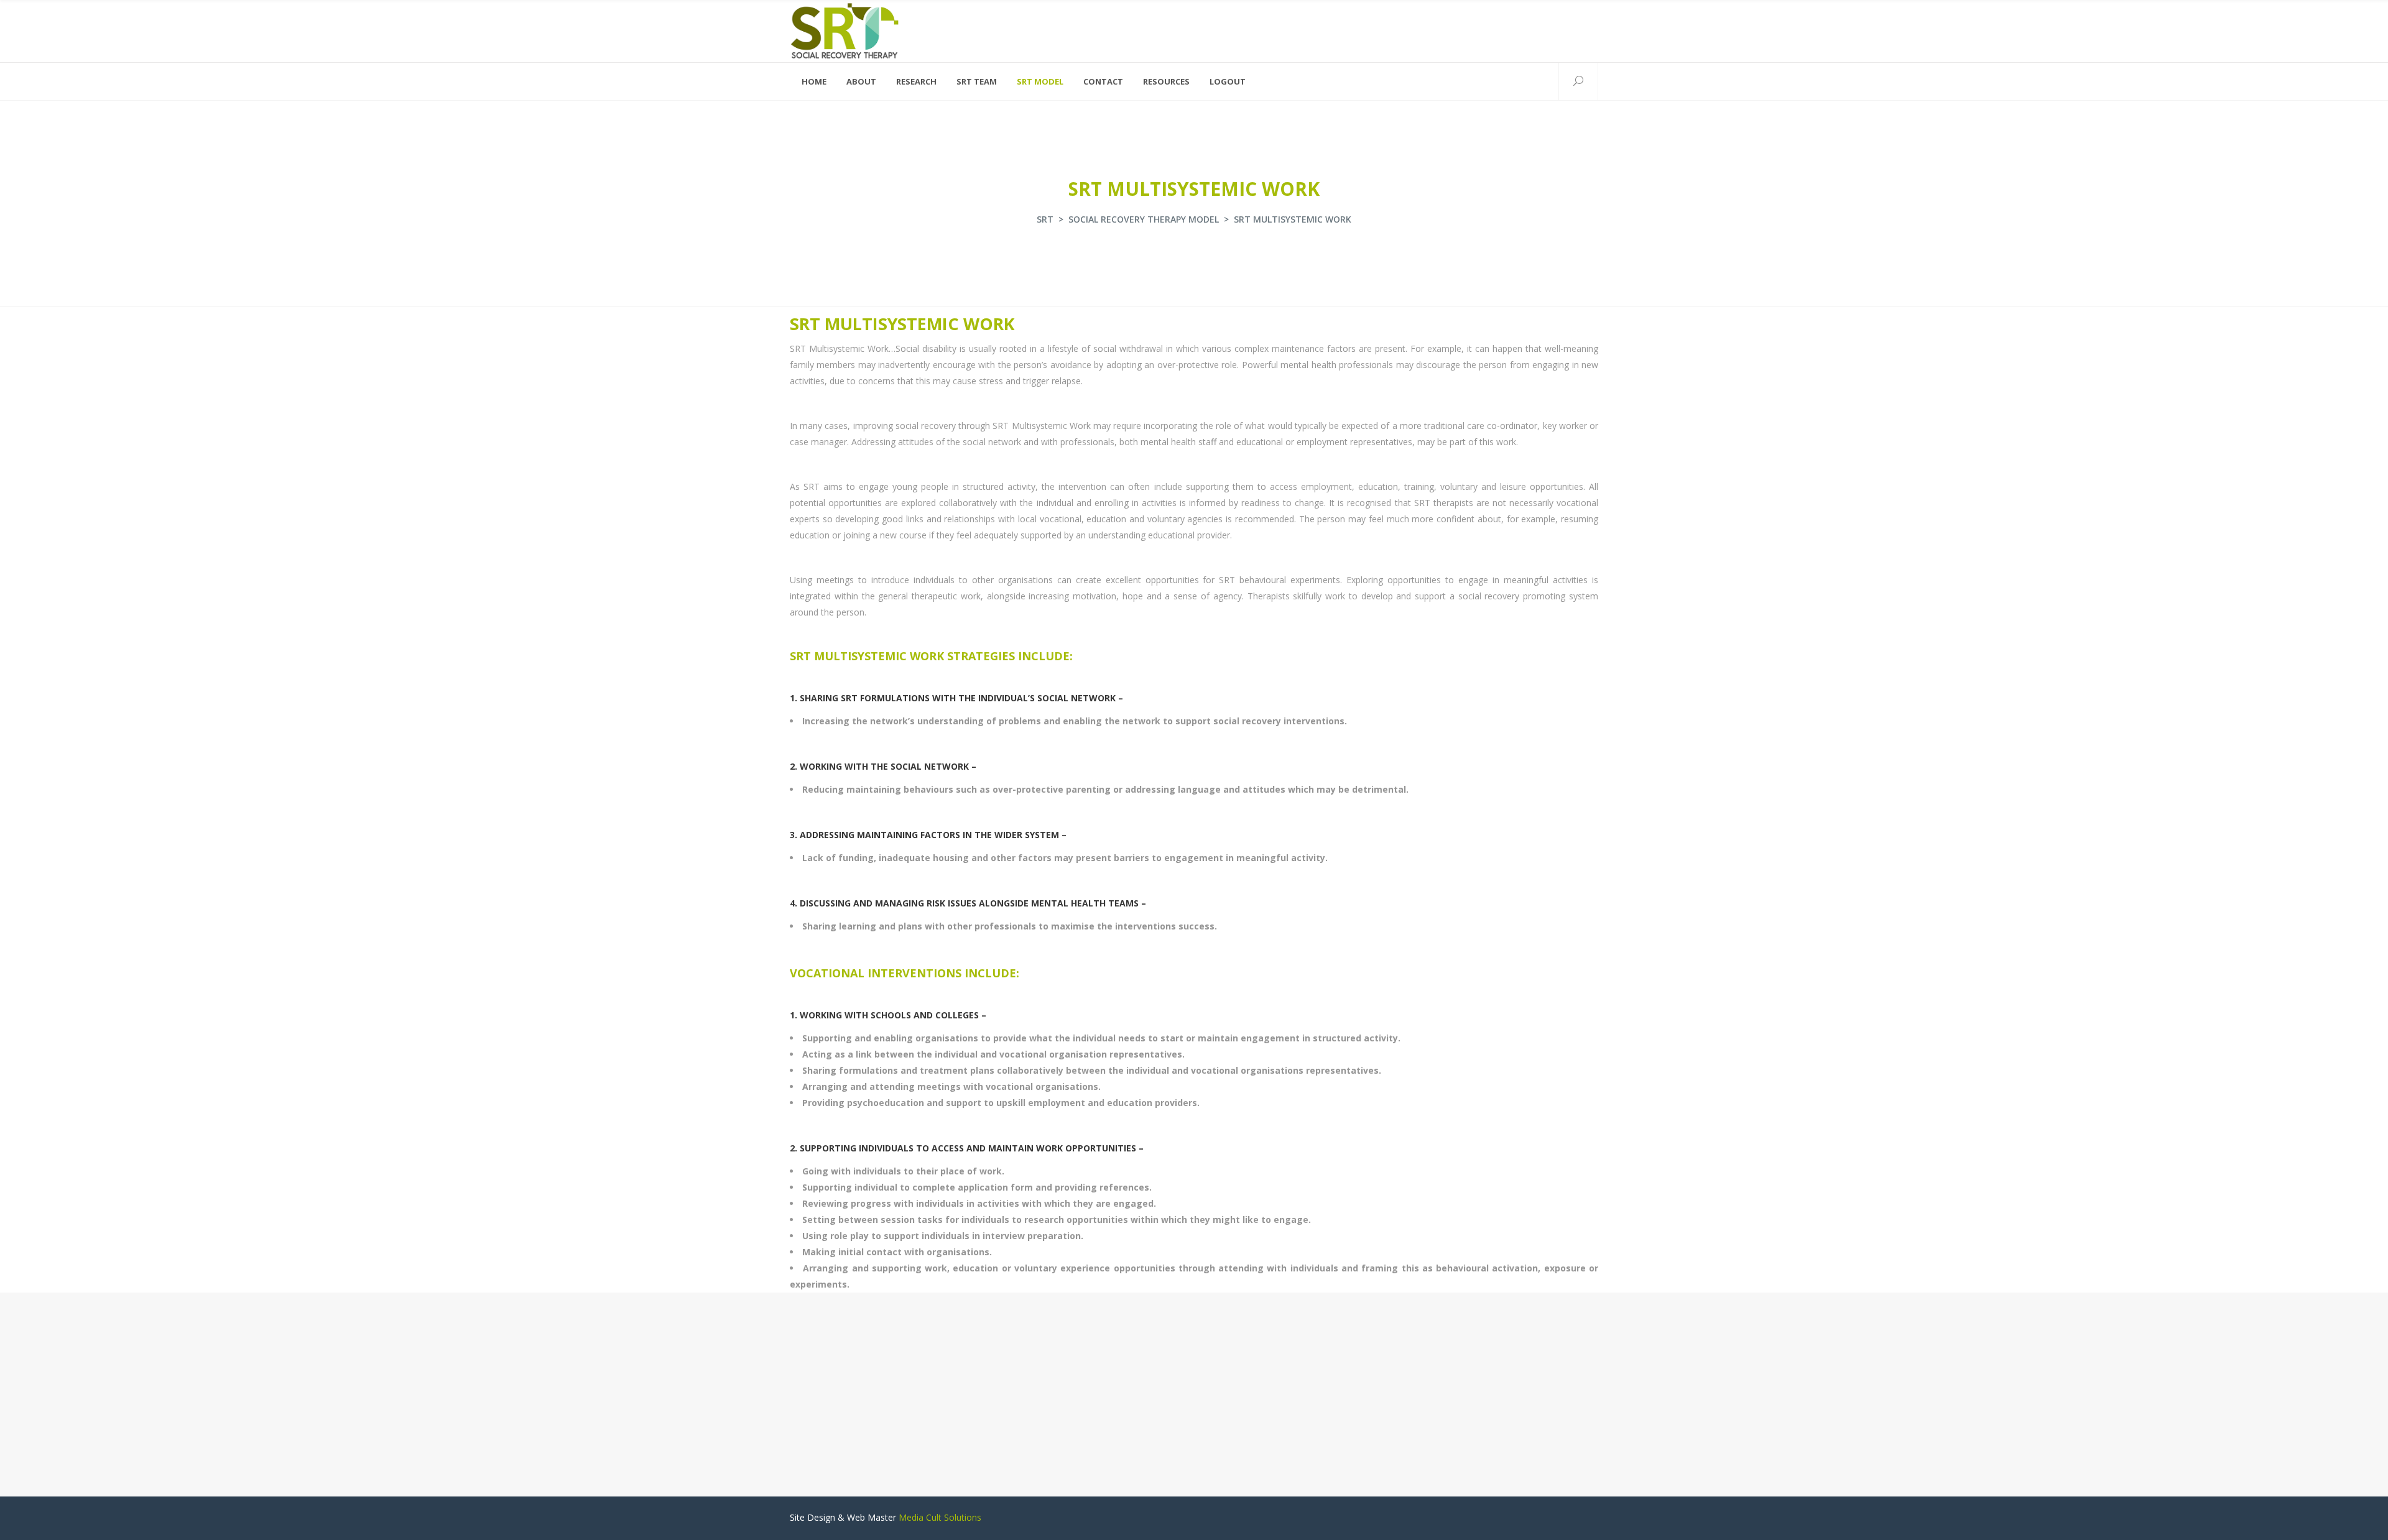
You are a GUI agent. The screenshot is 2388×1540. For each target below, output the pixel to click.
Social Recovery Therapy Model (1144, 219)
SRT (1045, 219)
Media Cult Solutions (940, 1517)
